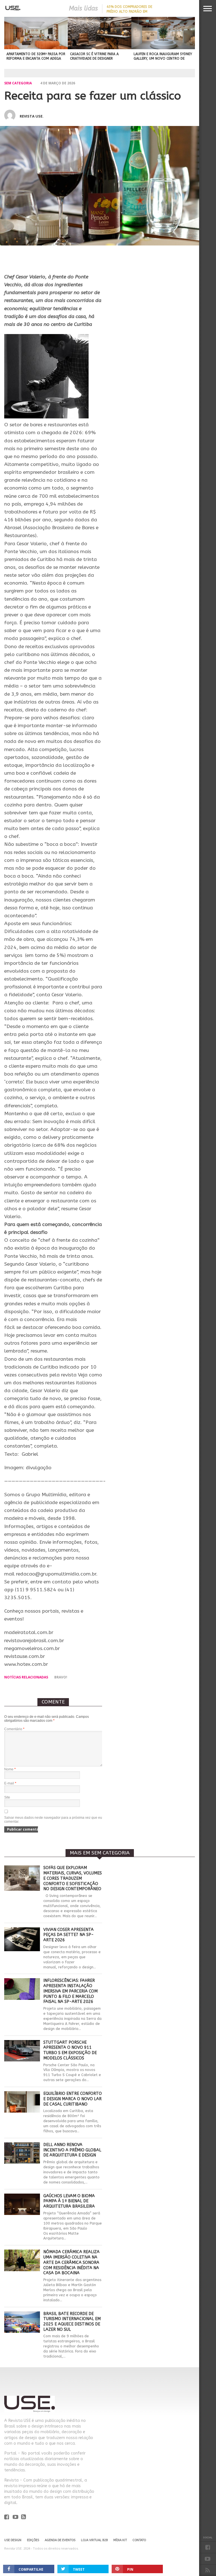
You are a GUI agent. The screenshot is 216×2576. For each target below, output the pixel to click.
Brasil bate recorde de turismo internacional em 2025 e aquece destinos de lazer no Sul (72, 2322)
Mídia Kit (120, 2540)
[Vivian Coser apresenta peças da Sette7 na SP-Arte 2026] (22, 1950)
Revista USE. (32, 116)
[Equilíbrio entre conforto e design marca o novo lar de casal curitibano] (22, 2111)
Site (7, 1797)
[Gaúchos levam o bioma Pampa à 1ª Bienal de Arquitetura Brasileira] (22, 2213)
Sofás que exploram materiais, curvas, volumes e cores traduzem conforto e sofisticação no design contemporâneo (73, 1878)
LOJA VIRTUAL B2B (94, 2540)
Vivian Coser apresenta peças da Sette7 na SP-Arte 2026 (68, 1935)
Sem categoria (18, 83)
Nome (10, 1769)
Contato (139, 2540)
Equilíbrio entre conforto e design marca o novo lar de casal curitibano (73, 2099)
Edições (33, 2540)
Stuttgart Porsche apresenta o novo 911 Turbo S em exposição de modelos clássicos (70, 2050)
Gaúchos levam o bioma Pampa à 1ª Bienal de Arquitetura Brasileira (69, 2201)
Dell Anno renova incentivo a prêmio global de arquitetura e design (72, 2150)
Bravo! (61, 1677)
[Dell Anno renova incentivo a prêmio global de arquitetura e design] (22, 2162)
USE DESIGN (13, 2540)
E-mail (10, 1783)
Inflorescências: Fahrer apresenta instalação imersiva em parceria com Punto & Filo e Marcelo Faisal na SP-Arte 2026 (70, 1991)
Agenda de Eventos (60, 2540)
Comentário (14, 1729)
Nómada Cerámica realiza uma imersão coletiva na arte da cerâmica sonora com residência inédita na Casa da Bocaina (71, 2262)
